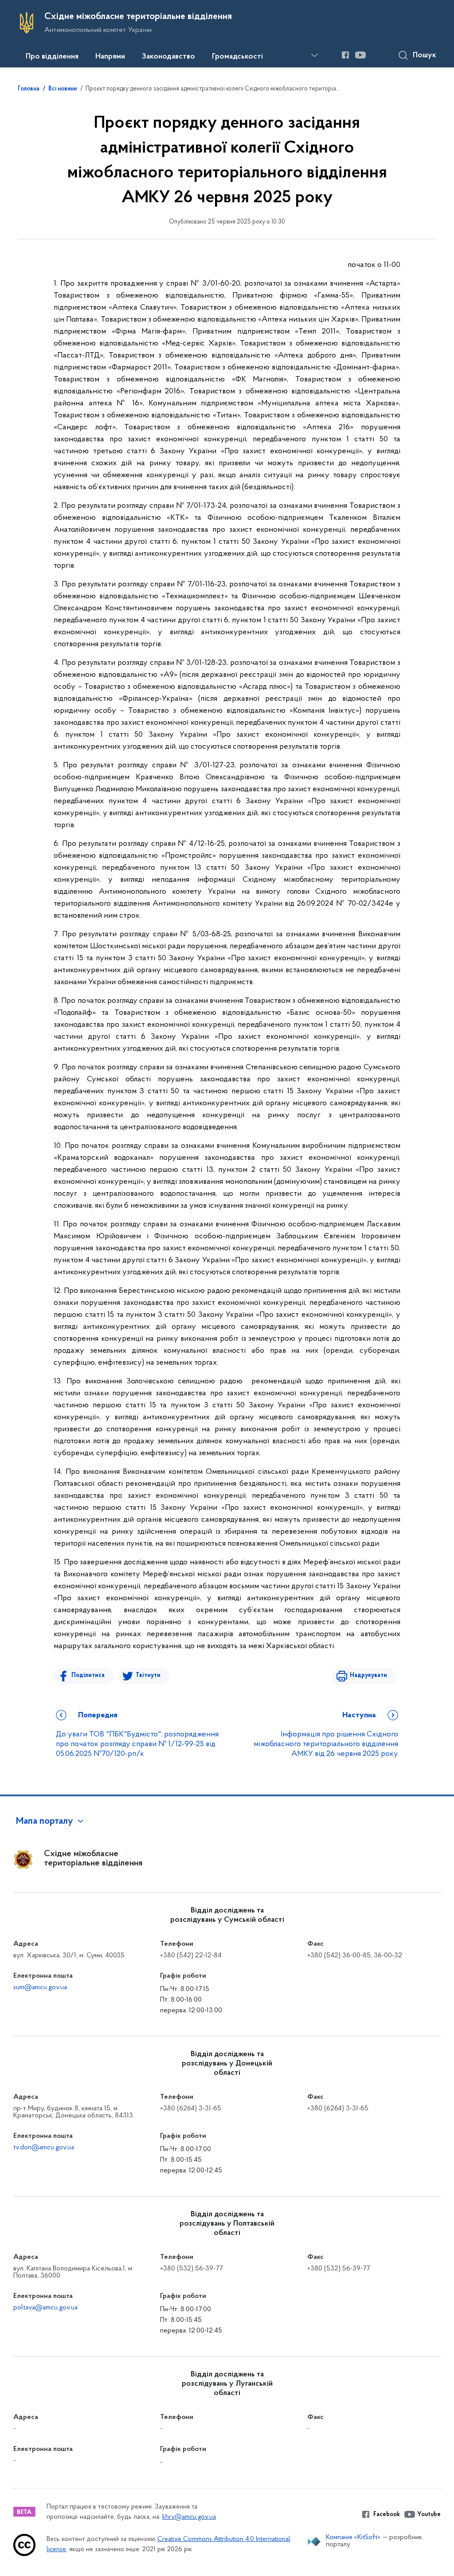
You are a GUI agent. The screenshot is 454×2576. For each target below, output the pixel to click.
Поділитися (88, 1675)
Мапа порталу (45, 1822)
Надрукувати (368, 1675)
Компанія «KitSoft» (353, 2537)
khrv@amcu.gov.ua (189, 2517)
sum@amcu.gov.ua (40, 1987)
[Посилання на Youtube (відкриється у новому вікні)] (360, 55)
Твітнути (148, 1675)
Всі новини (63, 89)
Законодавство (168, 57)
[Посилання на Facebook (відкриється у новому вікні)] (345, 55)
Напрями (110, 57)
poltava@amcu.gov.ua (45, 2308)
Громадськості (237, 57)
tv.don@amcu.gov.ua (44, 2148)
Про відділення (52, 57)
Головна (29, 89)
